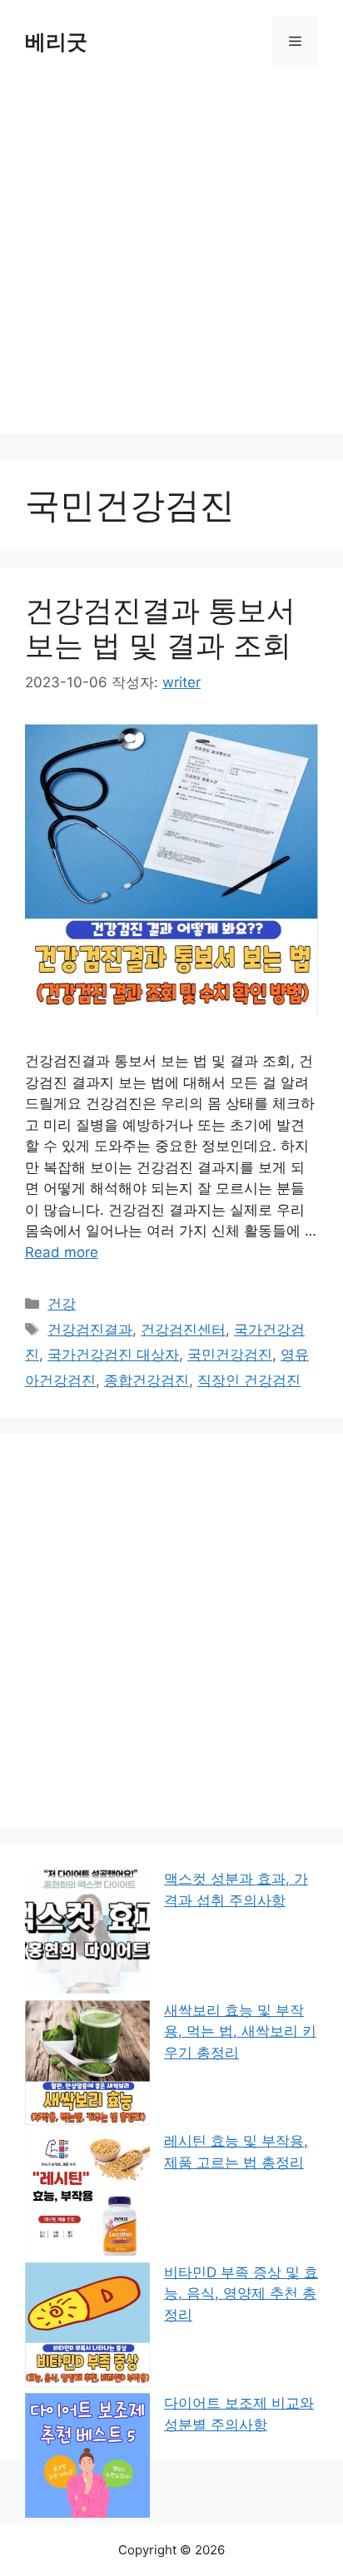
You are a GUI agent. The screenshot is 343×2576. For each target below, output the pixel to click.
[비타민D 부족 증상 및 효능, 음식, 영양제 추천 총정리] (87, 2328)
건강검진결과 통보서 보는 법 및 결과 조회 (160, 627)
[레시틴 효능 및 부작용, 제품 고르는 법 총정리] (87, 2196)
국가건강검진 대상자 (113, 1355)
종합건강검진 (147, 1380)
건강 (62, 1304)
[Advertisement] (171, 263)
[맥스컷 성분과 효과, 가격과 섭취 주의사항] (87, 1934)
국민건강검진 (230, 1355)
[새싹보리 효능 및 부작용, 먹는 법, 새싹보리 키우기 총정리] (87, 2066)
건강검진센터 (183, 1330)
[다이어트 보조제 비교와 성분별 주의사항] (87, 2459)
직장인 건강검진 (249, 1380)
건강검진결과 (90, 1330)
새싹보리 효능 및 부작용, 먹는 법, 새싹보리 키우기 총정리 (240, 2031)
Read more (62, 1252)
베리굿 (56, 42)
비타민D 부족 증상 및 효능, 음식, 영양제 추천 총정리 (241, 2294)
